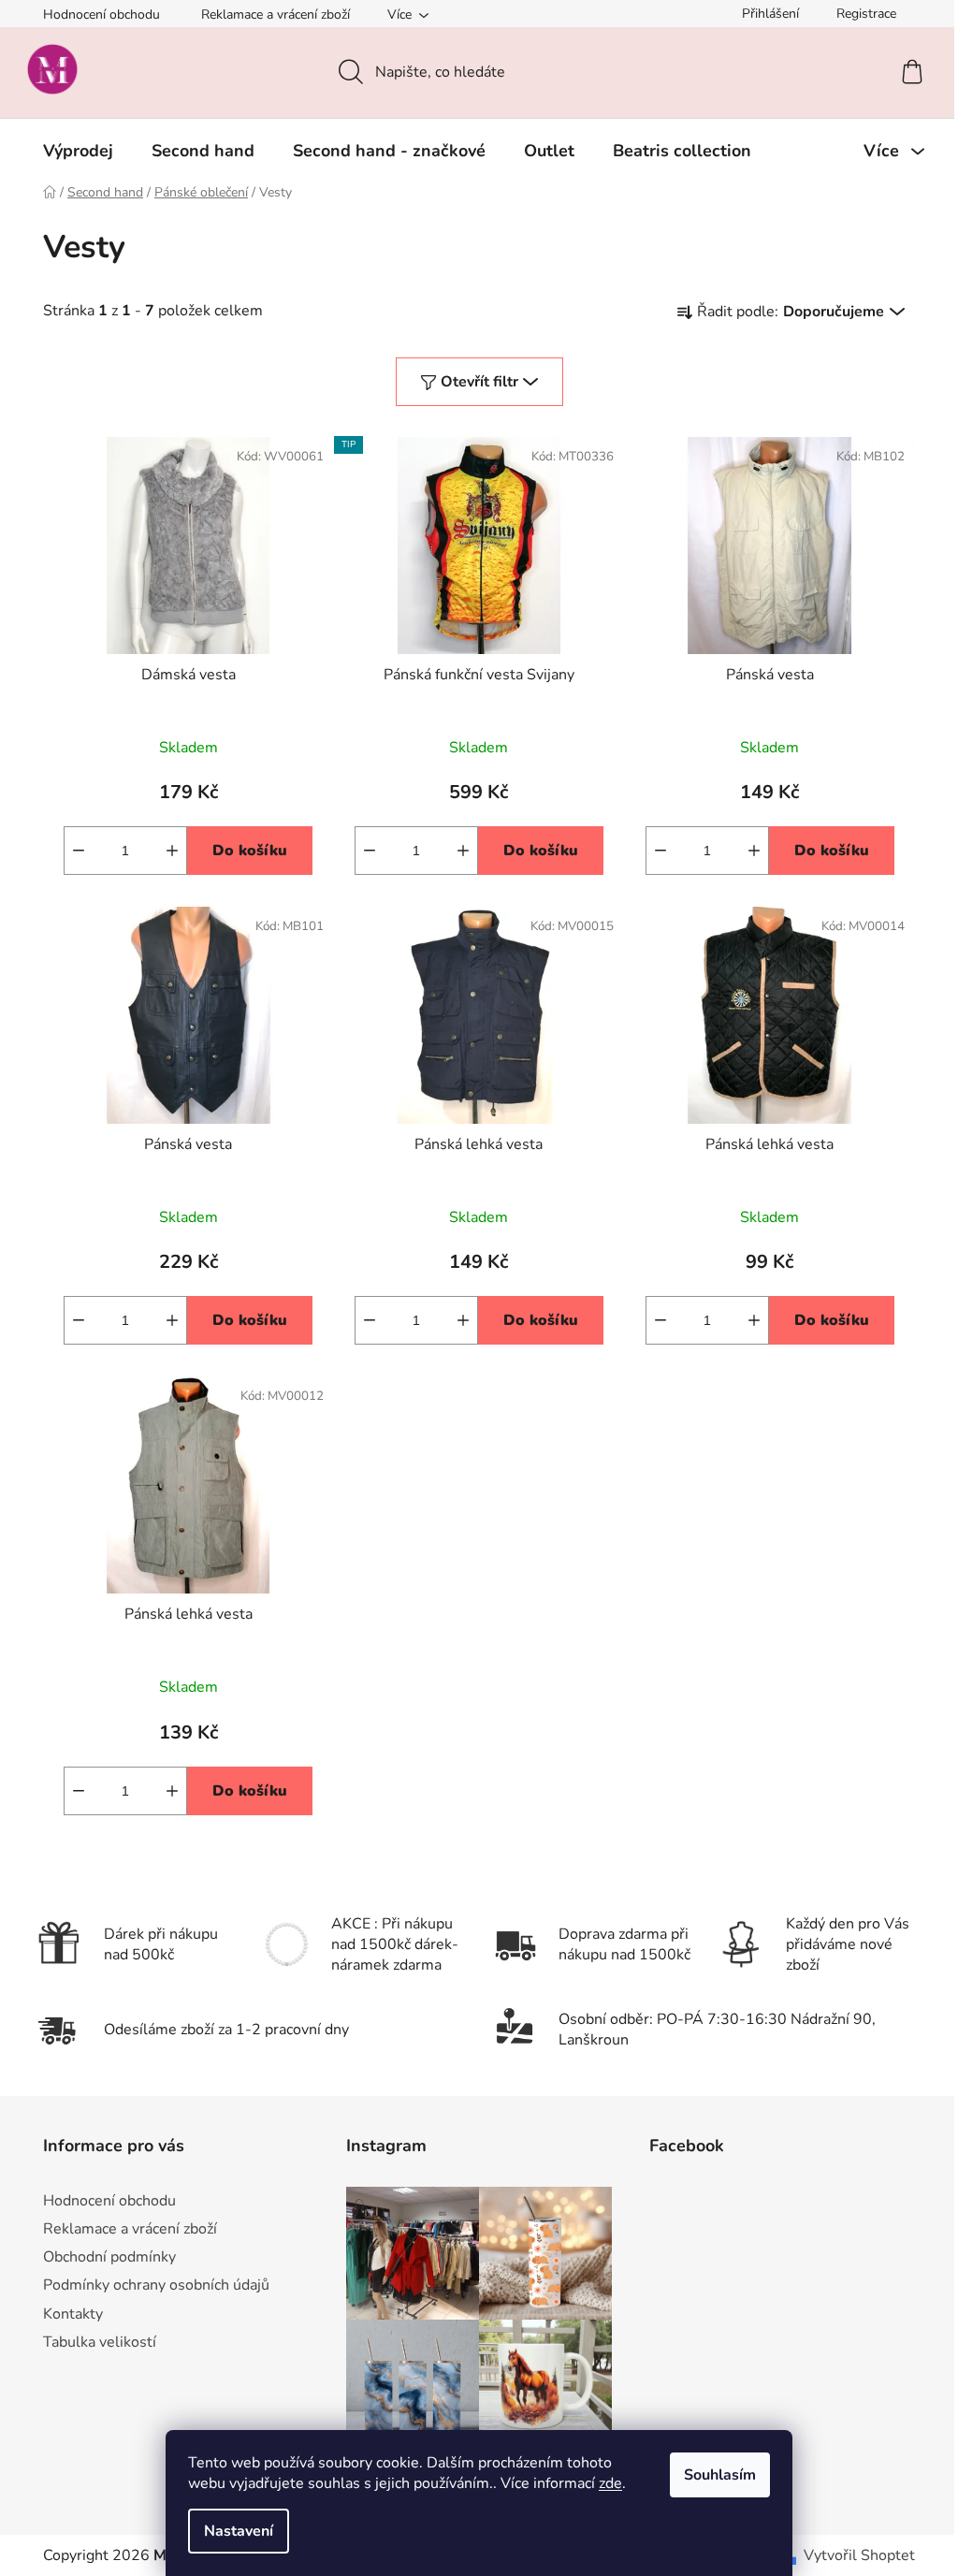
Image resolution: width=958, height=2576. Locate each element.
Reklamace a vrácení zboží (276, 15)
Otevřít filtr (479, 382)
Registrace (866, 14)
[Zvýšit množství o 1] (172, 851)
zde (610, 2483)
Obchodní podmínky (109, 2257)
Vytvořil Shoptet (859, 2555)
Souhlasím (720, 2475)
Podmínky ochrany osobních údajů (156, 2285)
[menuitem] (78, 151)
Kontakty (73, 2314)
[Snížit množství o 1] (79, 851)
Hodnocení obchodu (102, 15)
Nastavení (239, 2531)
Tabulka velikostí (100, 2342)
